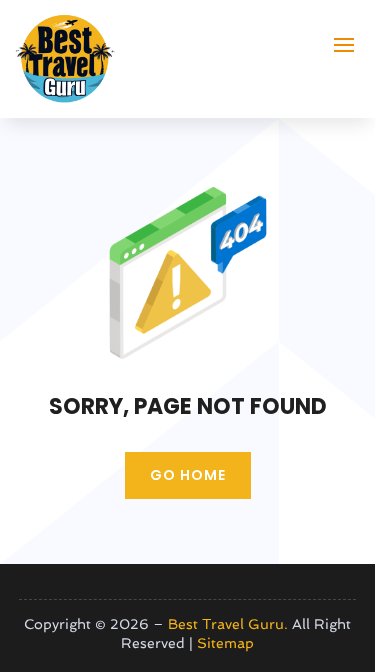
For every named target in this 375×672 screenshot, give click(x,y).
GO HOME (188, 475)
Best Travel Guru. (228, 624)
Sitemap (225, 643)
